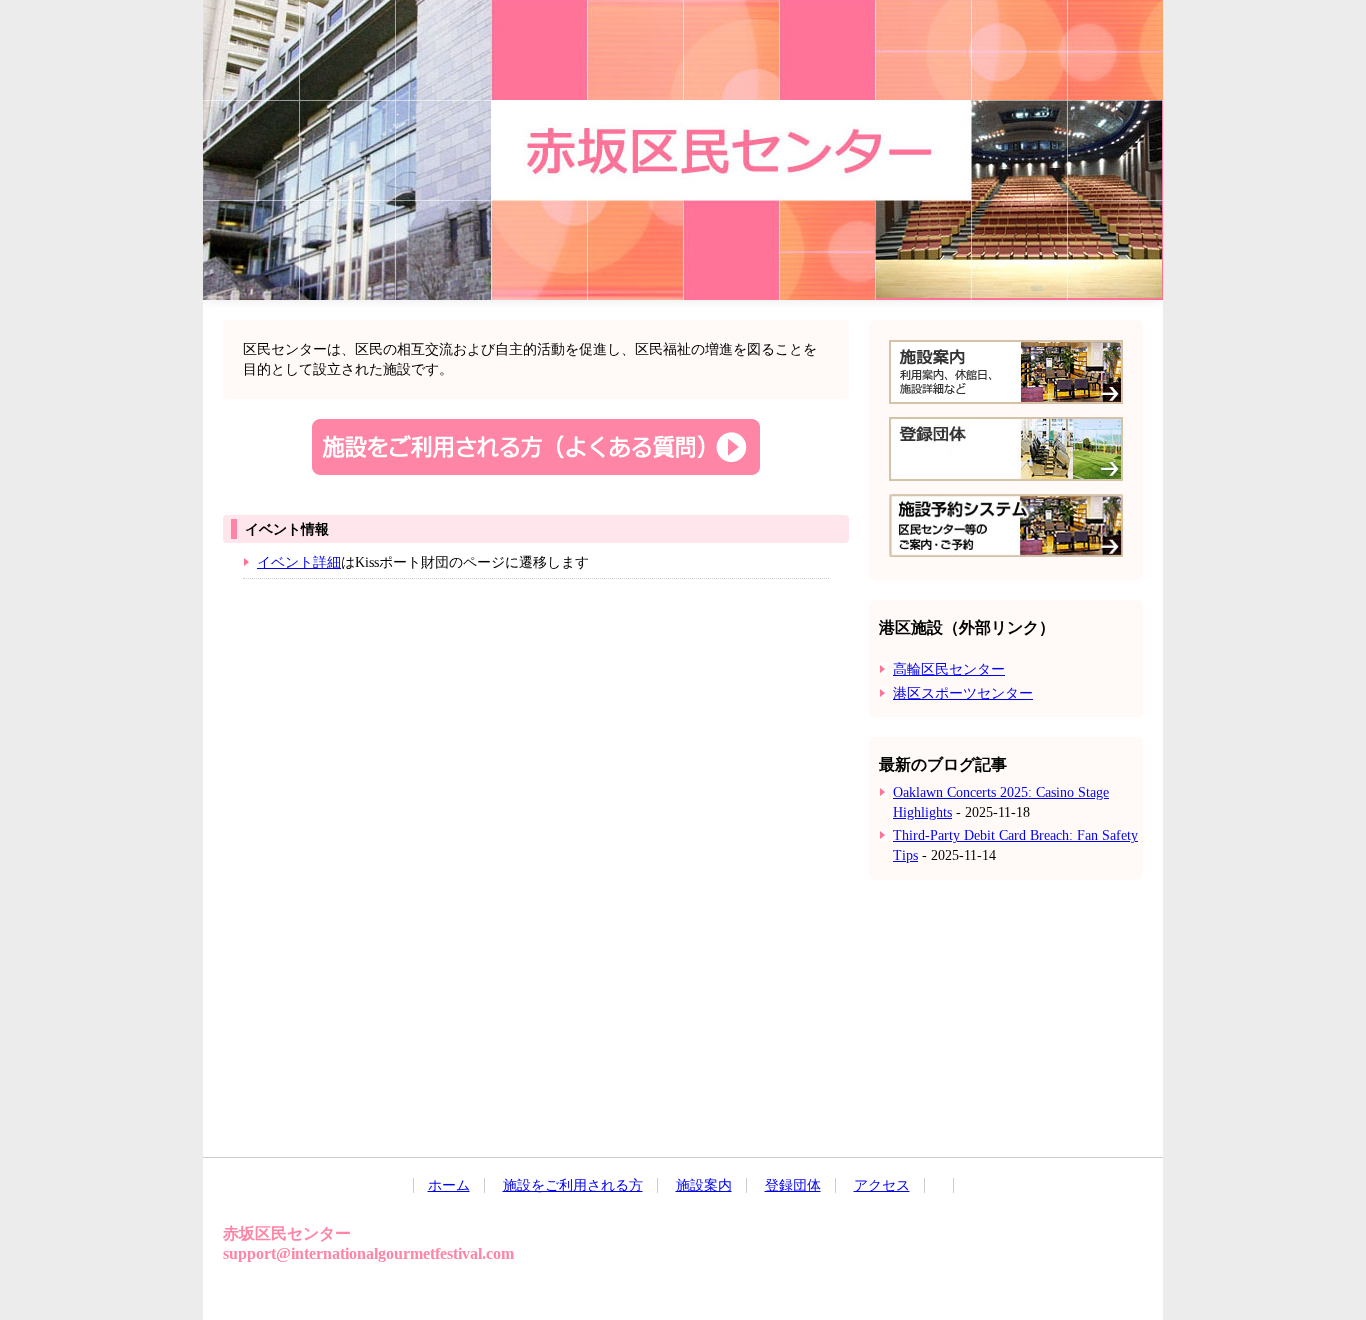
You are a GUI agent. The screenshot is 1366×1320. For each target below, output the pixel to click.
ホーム (449, 1185)
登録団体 (793, 1185)
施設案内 (704, 1185)
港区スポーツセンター (963, 693)
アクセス (882, 1185)
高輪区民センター (949, 669)
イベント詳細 (299, 562)
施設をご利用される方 (573, 1185)
